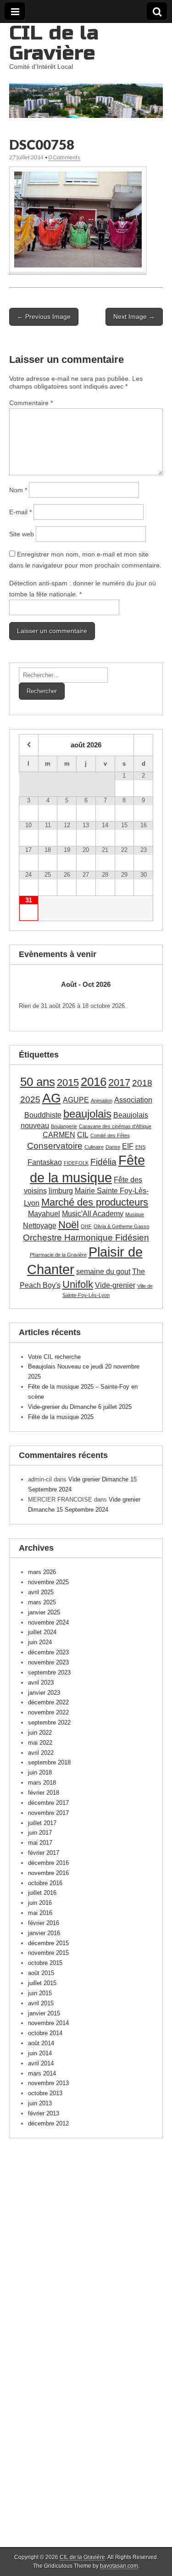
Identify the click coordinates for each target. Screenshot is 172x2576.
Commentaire (31, 403)
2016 (94, 1082)
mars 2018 (42, 1783)
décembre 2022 (48, 1702)
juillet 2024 (42, 1632)
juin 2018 (40, 1772)
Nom (18, 490)
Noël (69, 1225)
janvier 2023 (44, 1693)
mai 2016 (40, 1913)
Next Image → (134, 317)
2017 (119, 1082)
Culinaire (94, 1147)
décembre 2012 (48, 2123)
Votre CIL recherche (54, 1357)
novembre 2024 (48, 1622)
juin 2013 (40, 2103)
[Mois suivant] (143, 745)
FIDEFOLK (76, 1163)
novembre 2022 (48, 1712)
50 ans (38, 1082)
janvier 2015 (44, 2013)
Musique (135, 1214)
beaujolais (87, 1114)
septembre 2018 (49, 1762)
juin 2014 (40, 2053)
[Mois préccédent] (29, 745)
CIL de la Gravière (54, 43)
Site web (22, 534)
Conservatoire (55, 1146)
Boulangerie (64, 1126)
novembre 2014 (48, 2023)
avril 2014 (41, 2063)
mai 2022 (40, 1743)
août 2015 (41, 1973)
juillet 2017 (42, 1823)
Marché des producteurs (95, 1202)
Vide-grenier (115, 1285)
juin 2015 (40, 1993)
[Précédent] (32, 984)
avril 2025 (41, 1592)
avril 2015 (41, 2003)
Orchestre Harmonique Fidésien (86, 1238)
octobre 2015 (45, 1963)
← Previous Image (44, 317)
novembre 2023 (48, 1662)
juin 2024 (40, 1642)
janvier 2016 (44, 1933)
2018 (142, 1083)
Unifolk (78, 1284)
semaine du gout (103, 1271)
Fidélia (103, 1162)
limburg (61, 1191)
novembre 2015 (48, 1953)
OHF (86, 1226)
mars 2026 (42, 1572)
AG (52, 1098)
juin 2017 (40, 1833)
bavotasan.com (119, 2566)
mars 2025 (42, 1602)
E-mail (20, 512)
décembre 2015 (48, 1943)
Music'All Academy (93, 1214)
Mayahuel (44, 1214)
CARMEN (59, 1135)
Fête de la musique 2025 (61, 1417)
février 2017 (44, 1853)
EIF (128, 1146)
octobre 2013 (45, 2093)
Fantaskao (45, 1162)
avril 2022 (41, 1753)
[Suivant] (140, 984)
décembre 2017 (48, 1803)
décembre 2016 (48, 1863)
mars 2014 (42, 2073)
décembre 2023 (48, 1652)
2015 (68, 1082)
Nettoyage (40, 1226)
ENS (140, 1147)
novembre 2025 (48, 1582)
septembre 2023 (49, 1672)
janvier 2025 (44, 1612)
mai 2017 (40, 1843)
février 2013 (44, 2113)
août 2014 (41, 2043)
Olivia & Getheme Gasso (121, 1226)
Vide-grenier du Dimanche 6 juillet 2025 (80, 1407)
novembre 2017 (48, 1813)
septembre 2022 (49, 1722)
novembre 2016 (48, 1873)
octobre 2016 (45, 1883)
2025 (30, 1099)
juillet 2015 (42, 1983)
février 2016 (44, 1923)
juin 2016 (40, 1903)
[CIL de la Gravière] (86, 70)
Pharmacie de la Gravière (58, 1255)
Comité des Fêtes (110, 1135)
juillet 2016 (42, 1893)
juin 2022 (40, 1733)
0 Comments (64, 157)
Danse (113, 1147)
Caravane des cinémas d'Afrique (115, 1126)
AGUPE (76, 1100)
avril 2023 (41, 1683)
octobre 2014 (45, 2033)
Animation (102, 1101)
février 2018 (44, 1793)
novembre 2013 (48, 2083)
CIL (83, 1135)
